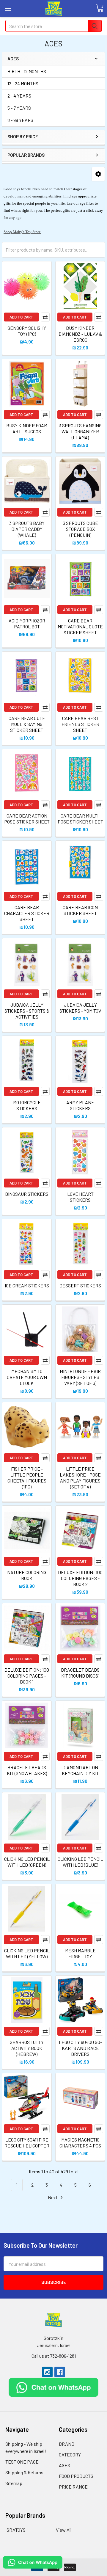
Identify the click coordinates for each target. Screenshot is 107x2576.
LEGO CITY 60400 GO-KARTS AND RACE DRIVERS (80, 2048)
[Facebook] (60, 2372)
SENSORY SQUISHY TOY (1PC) (27, 331)
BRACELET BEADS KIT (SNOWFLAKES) (27, 1770)
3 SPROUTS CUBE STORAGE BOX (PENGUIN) (80, 529)
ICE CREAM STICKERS (27, 1285)
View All (64, 2530)
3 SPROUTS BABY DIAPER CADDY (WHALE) (27, 529)
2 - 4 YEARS (19, 96)
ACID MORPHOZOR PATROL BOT (27, 623)
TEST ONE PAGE (22, 2462)
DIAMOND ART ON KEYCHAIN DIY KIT (80, 1770)
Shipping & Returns (24, 2472)
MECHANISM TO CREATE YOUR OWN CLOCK (27, 1377)
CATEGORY (70, 2455)
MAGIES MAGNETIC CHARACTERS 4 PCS (80, 2143)
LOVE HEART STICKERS (80, 1197)
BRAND (67, 2444)
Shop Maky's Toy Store (22, 232)
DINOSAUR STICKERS (27, 1194)
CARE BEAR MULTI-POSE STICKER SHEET (80, 819)
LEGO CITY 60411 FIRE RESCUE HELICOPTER (27, 2143)
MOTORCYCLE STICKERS (27, 1105)
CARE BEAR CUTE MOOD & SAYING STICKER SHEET (27, 724)
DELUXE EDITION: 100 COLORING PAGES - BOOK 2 (80, 1578)
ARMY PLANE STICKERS (80, 1105)
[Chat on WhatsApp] (54, 2387)
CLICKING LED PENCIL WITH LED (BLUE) (80, 1862)
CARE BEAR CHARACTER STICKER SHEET (27, 913)
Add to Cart (21, 317)
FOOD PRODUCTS (76, 2476)
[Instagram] (47, 2372)
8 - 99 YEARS (20, 120)
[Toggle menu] (8, 8)
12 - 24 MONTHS (23, 83)
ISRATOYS (15, 2530)
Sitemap (14, 2483)
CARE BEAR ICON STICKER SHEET (80, 910)
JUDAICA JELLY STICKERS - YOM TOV (80, 1008)
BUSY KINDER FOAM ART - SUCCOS (27, 428)
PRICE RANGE (73, 2487)
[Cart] (100, 8)
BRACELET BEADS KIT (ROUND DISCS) (80, 1673)
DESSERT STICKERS (80, 1285)
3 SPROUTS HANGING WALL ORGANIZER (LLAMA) (80, 431)
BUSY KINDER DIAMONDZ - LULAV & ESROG (80, 334)
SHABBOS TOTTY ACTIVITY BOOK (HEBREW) (27, 2048)
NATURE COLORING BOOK (27, 1575)
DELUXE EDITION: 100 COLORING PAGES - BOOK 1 (27, 1676)
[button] (98, 174)
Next (53, 2197)
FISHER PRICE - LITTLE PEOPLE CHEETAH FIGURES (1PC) (27, 1478)
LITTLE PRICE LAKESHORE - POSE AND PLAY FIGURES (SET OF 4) (80, 1478)
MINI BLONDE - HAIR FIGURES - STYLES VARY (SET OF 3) (80, 1377)
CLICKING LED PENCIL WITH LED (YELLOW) (27, 1953)
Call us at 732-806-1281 (54, 2356)
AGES (64, 2465)
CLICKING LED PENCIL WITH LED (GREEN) (27, 1862)
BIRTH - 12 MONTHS (27, 71)
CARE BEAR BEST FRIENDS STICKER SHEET (80, 724)
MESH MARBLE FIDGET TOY (80, 1953)
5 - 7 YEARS (19, 108)
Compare (45, 317)
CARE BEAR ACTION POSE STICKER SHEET (27, 819)
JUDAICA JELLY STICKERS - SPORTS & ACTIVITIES (27, 1011)
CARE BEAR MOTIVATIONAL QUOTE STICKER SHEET (80, 626)
